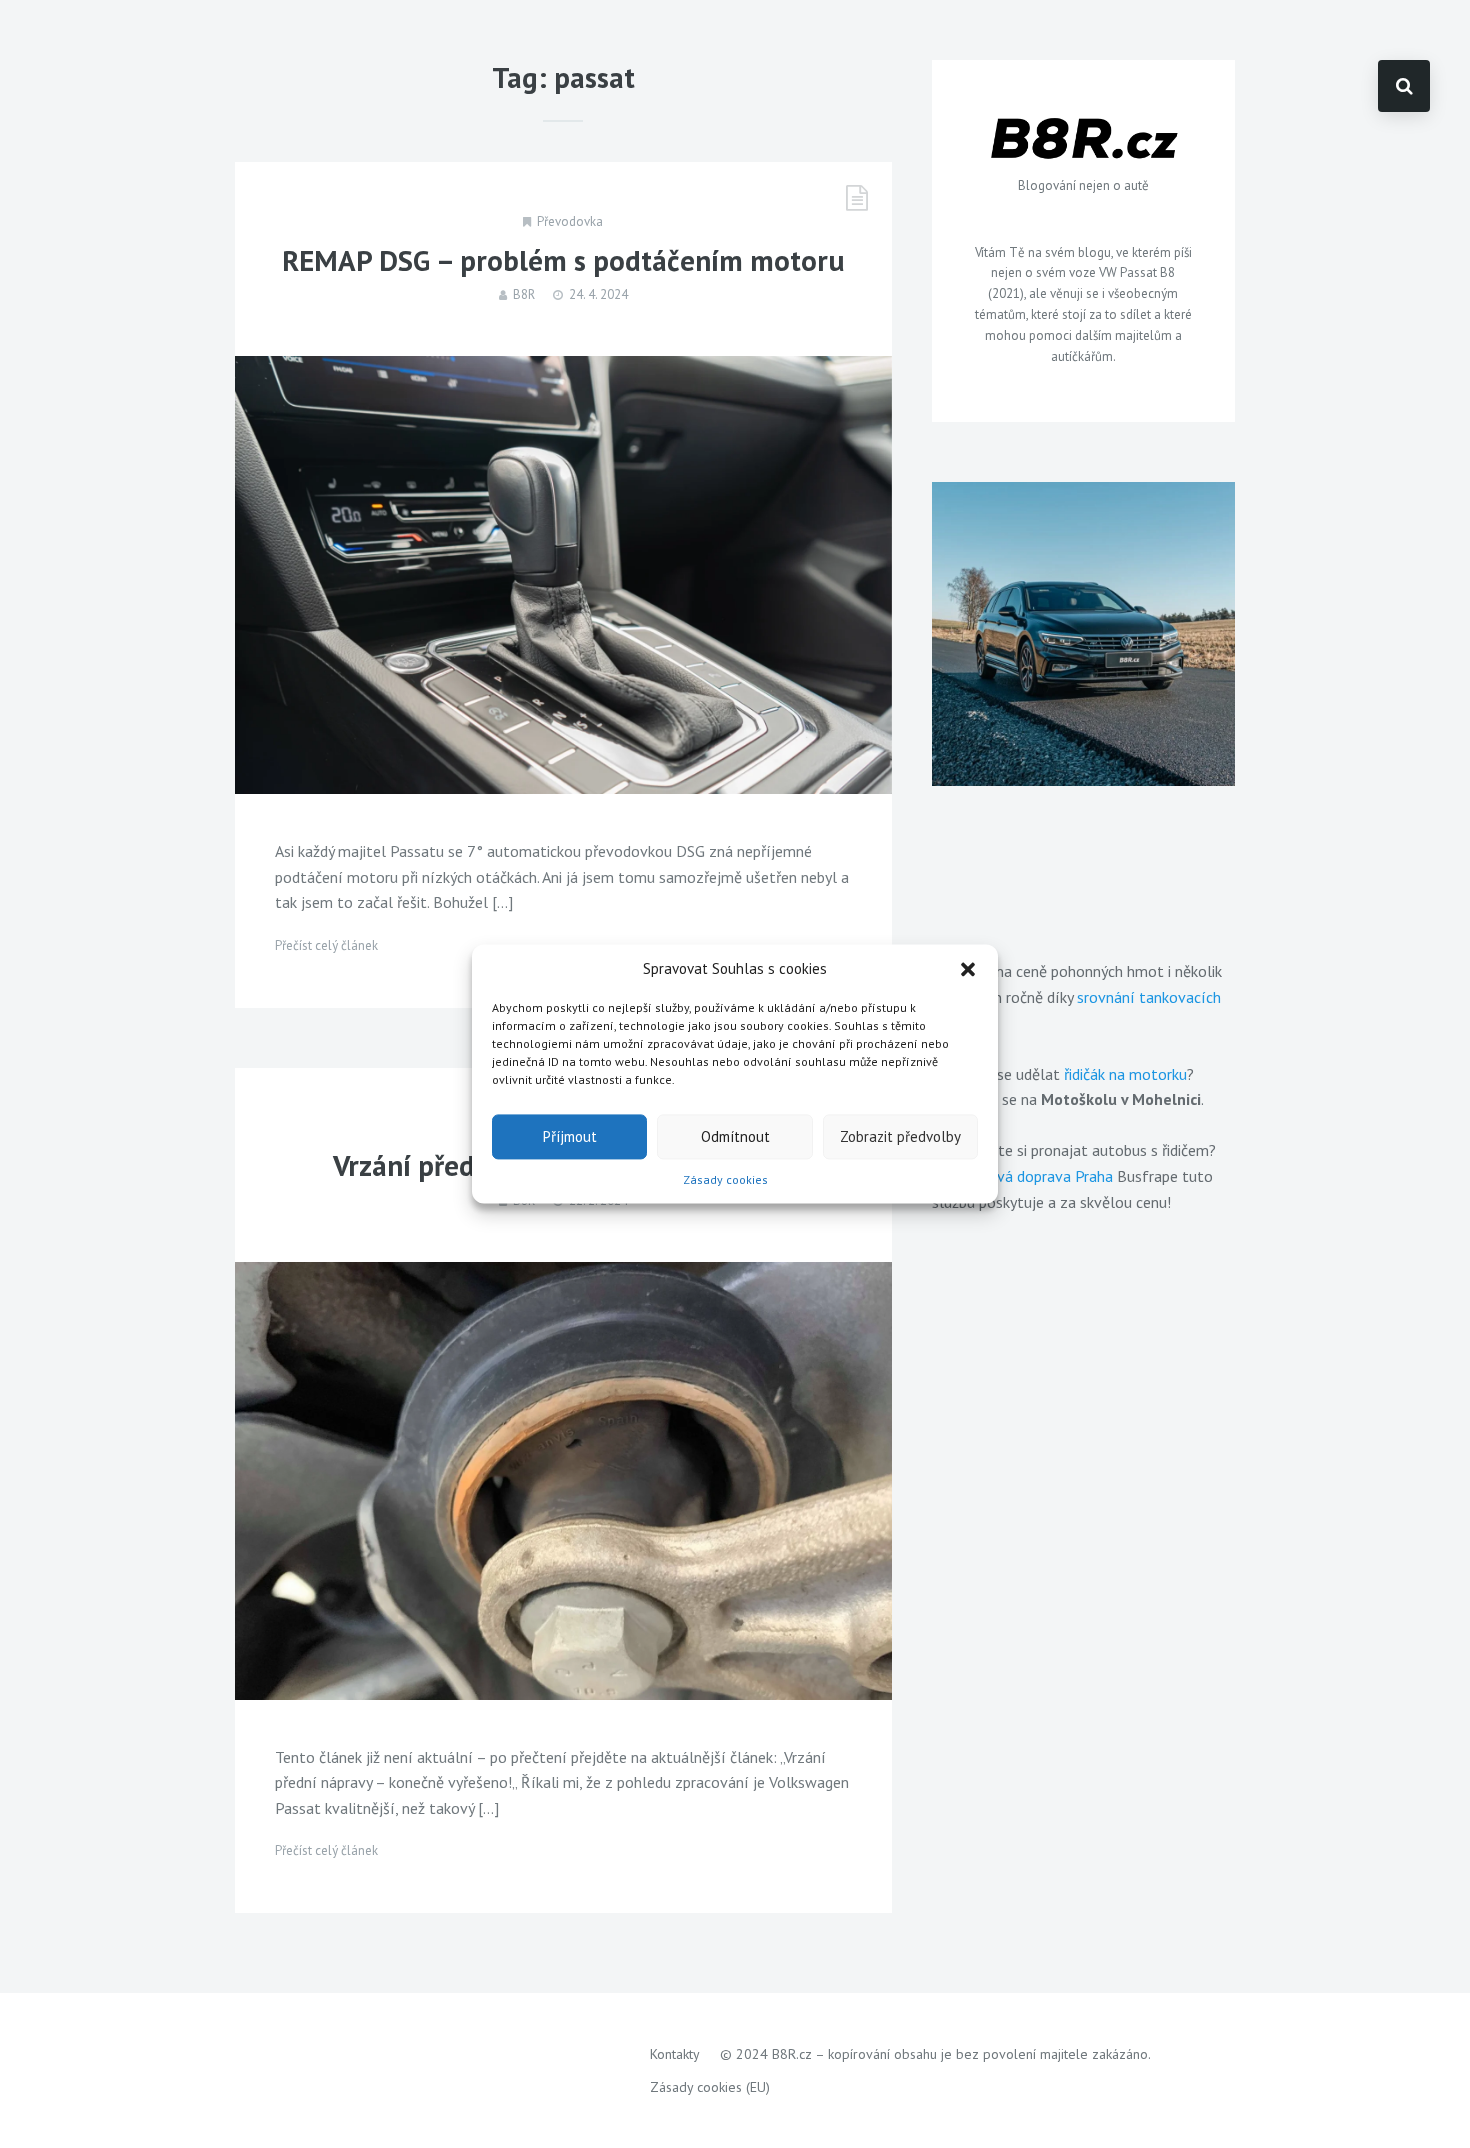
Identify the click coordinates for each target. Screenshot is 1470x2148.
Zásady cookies (725, 1179)
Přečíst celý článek (326, 945)
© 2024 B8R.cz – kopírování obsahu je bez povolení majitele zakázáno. (935, 2054)
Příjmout (570, 1136)
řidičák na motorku (1125, 1074)
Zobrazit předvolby (900, 1136)
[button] (968, 969)
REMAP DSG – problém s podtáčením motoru (563, 260)
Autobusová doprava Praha (1022, 1176)
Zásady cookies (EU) (710, 2087)
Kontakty (675, 2054)
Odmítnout (735, 1136)
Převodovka (570, 221)
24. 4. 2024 (598, 294)
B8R (524, 294)
